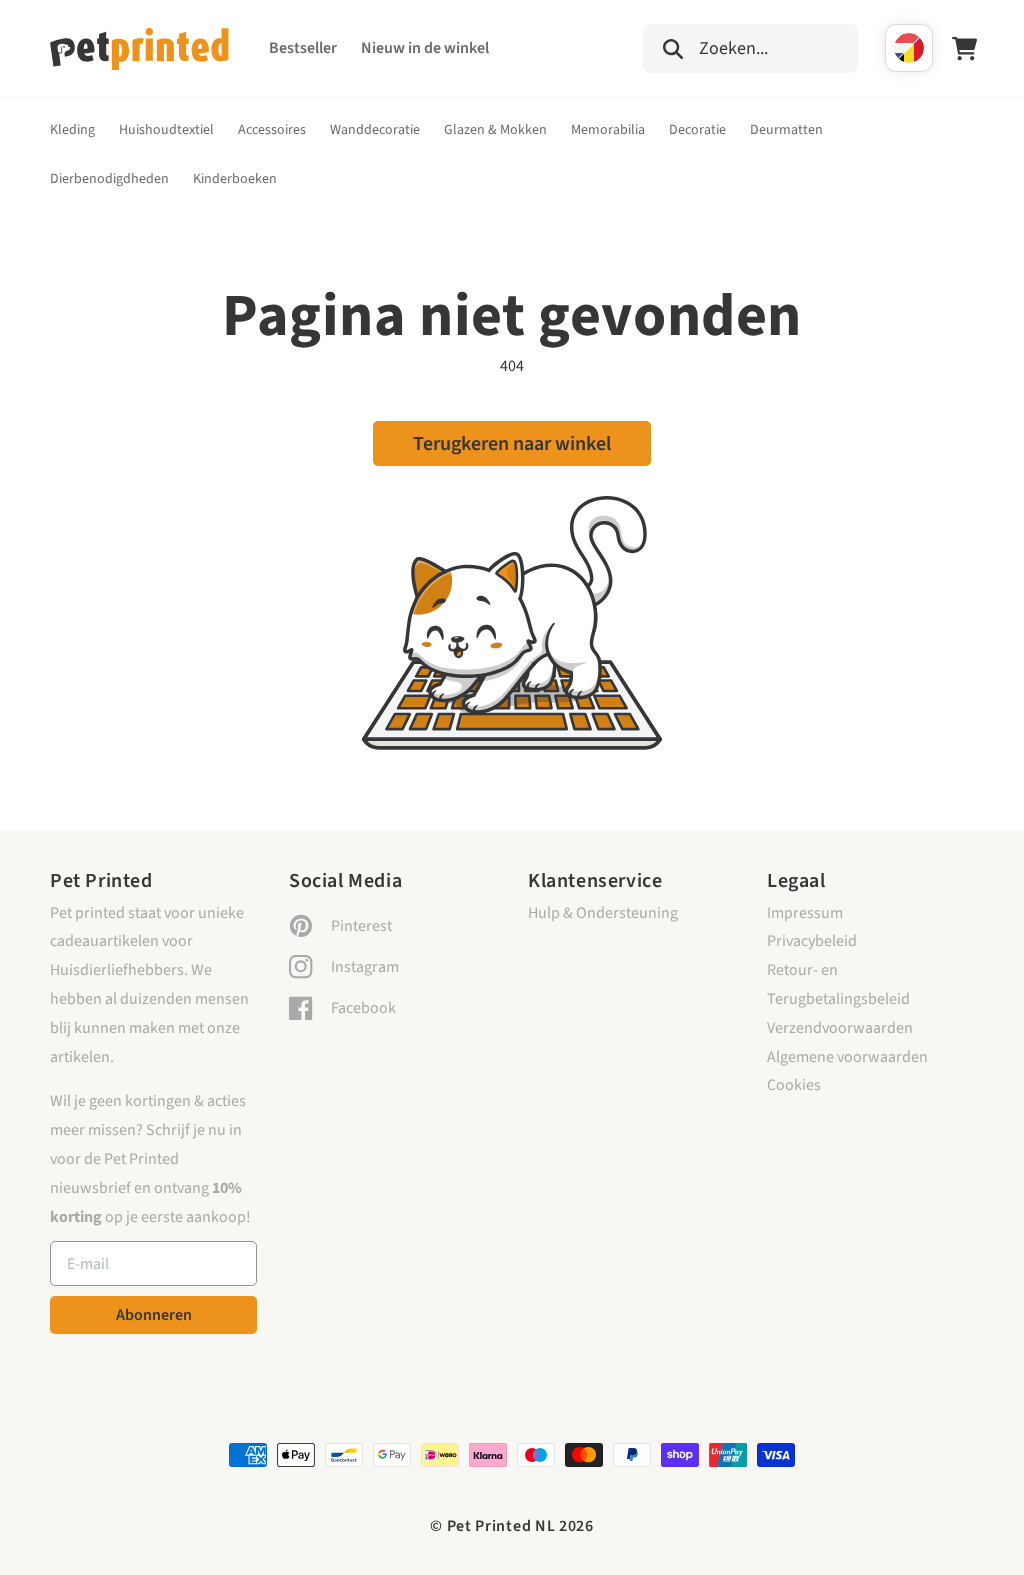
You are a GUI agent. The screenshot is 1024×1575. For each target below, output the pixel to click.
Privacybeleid (812, 941)
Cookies (794, 1085)
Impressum (805, 913)
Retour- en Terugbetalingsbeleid (838, 984)
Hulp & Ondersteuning (603, 913)
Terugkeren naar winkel (512, 444)
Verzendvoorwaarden (840, 1028)
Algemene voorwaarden (847, 1057)
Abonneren (154, 1315)
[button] (750, 46)
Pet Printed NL (501, 1526)
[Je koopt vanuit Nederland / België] (909, 48)
